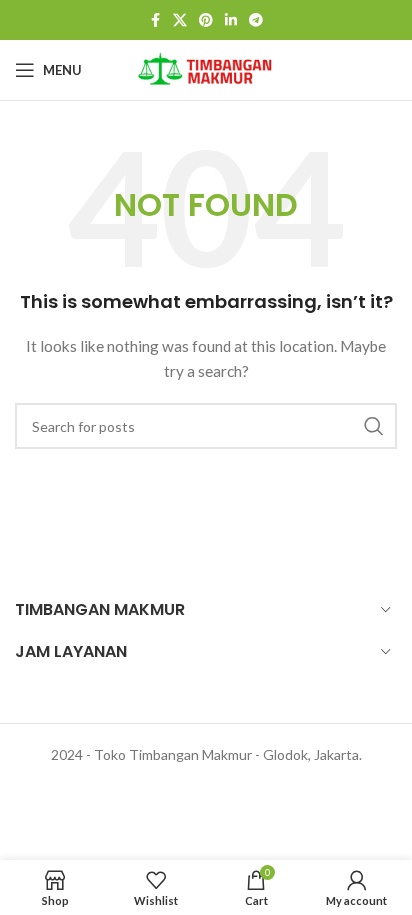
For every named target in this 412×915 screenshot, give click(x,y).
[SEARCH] (374, 426)
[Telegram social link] (256, 20)
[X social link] (180, 20)
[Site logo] (206, 68)
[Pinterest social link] (206, 20)
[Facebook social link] (155, 20)
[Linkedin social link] (231, 20)
